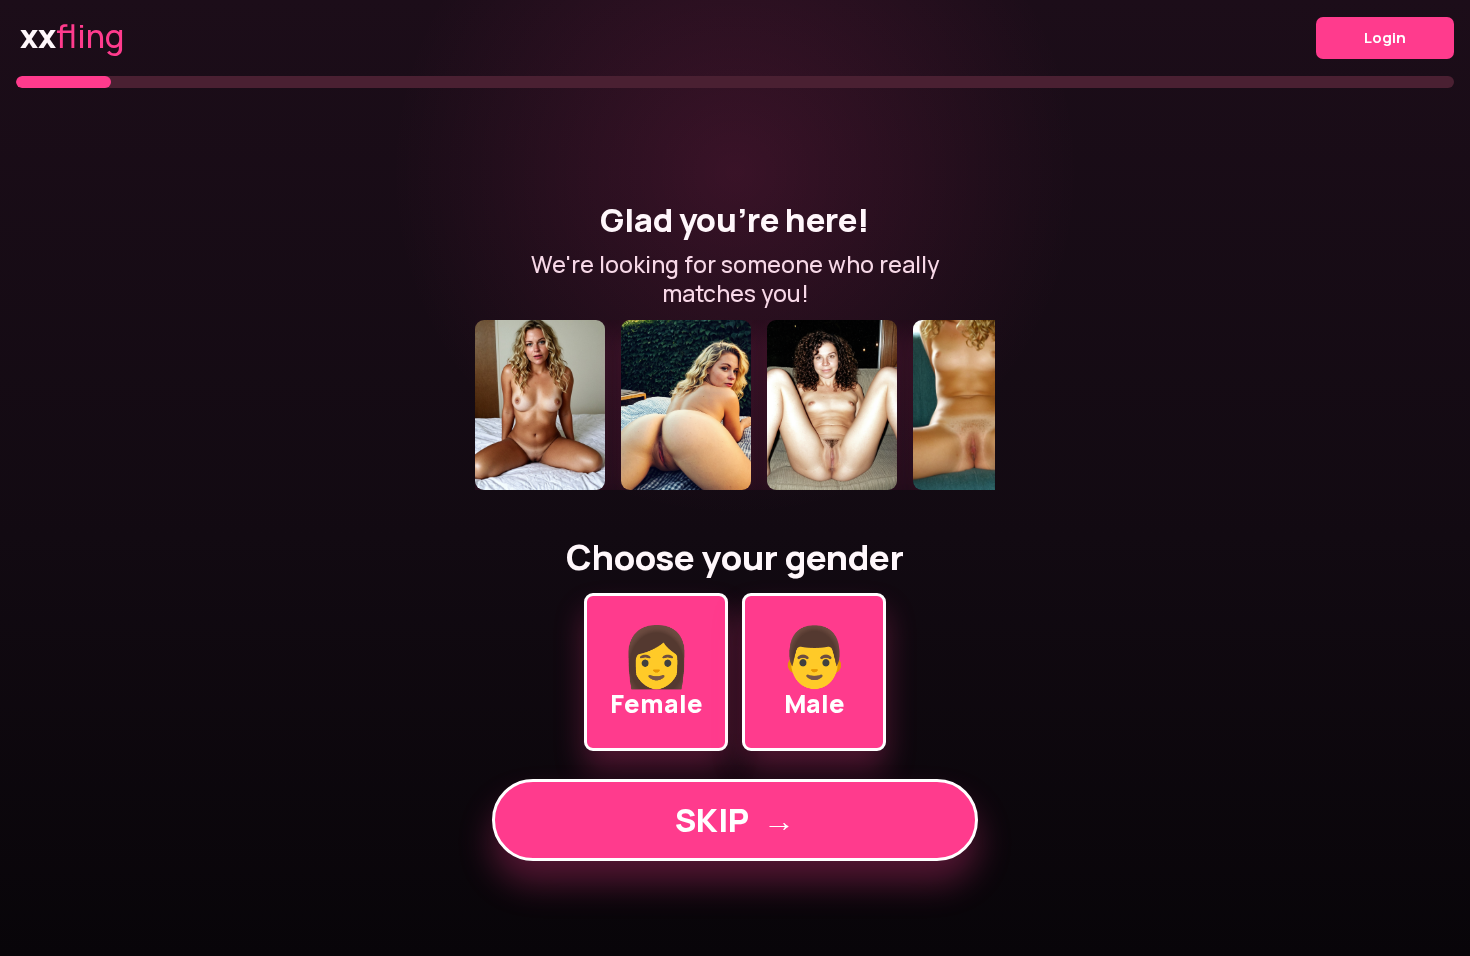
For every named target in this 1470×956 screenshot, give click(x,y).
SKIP (735, 820)
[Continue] (735, 405)
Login (1385, 37)
